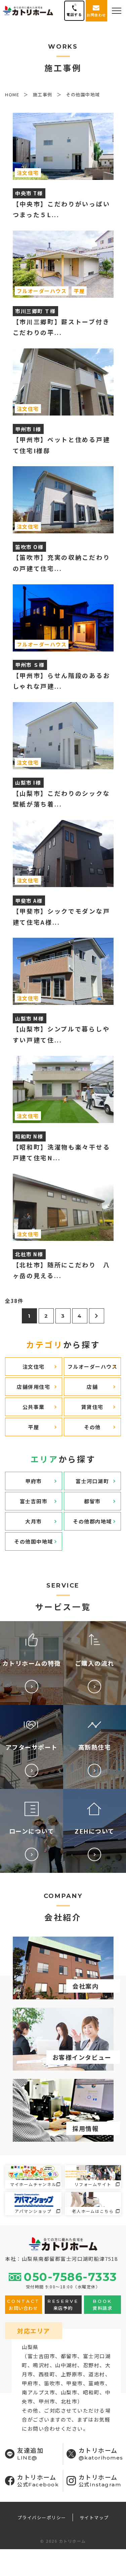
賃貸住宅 (92, 1407)
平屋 (33, 1427)
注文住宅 (34, 1367)
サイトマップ (94, 2517)
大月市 (34, 1521)
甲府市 (34, 1481)
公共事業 (34, 1407)
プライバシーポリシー (42, 2517)
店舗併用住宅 (33, 1387)
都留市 (92, 1501)
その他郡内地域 (92, 1521)
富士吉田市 (34, 1501)
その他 (92, 1427)
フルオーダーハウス (93, 1367)
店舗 (92, 1387)
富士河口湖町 (92, 1481)
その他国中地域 (34, 1541)
